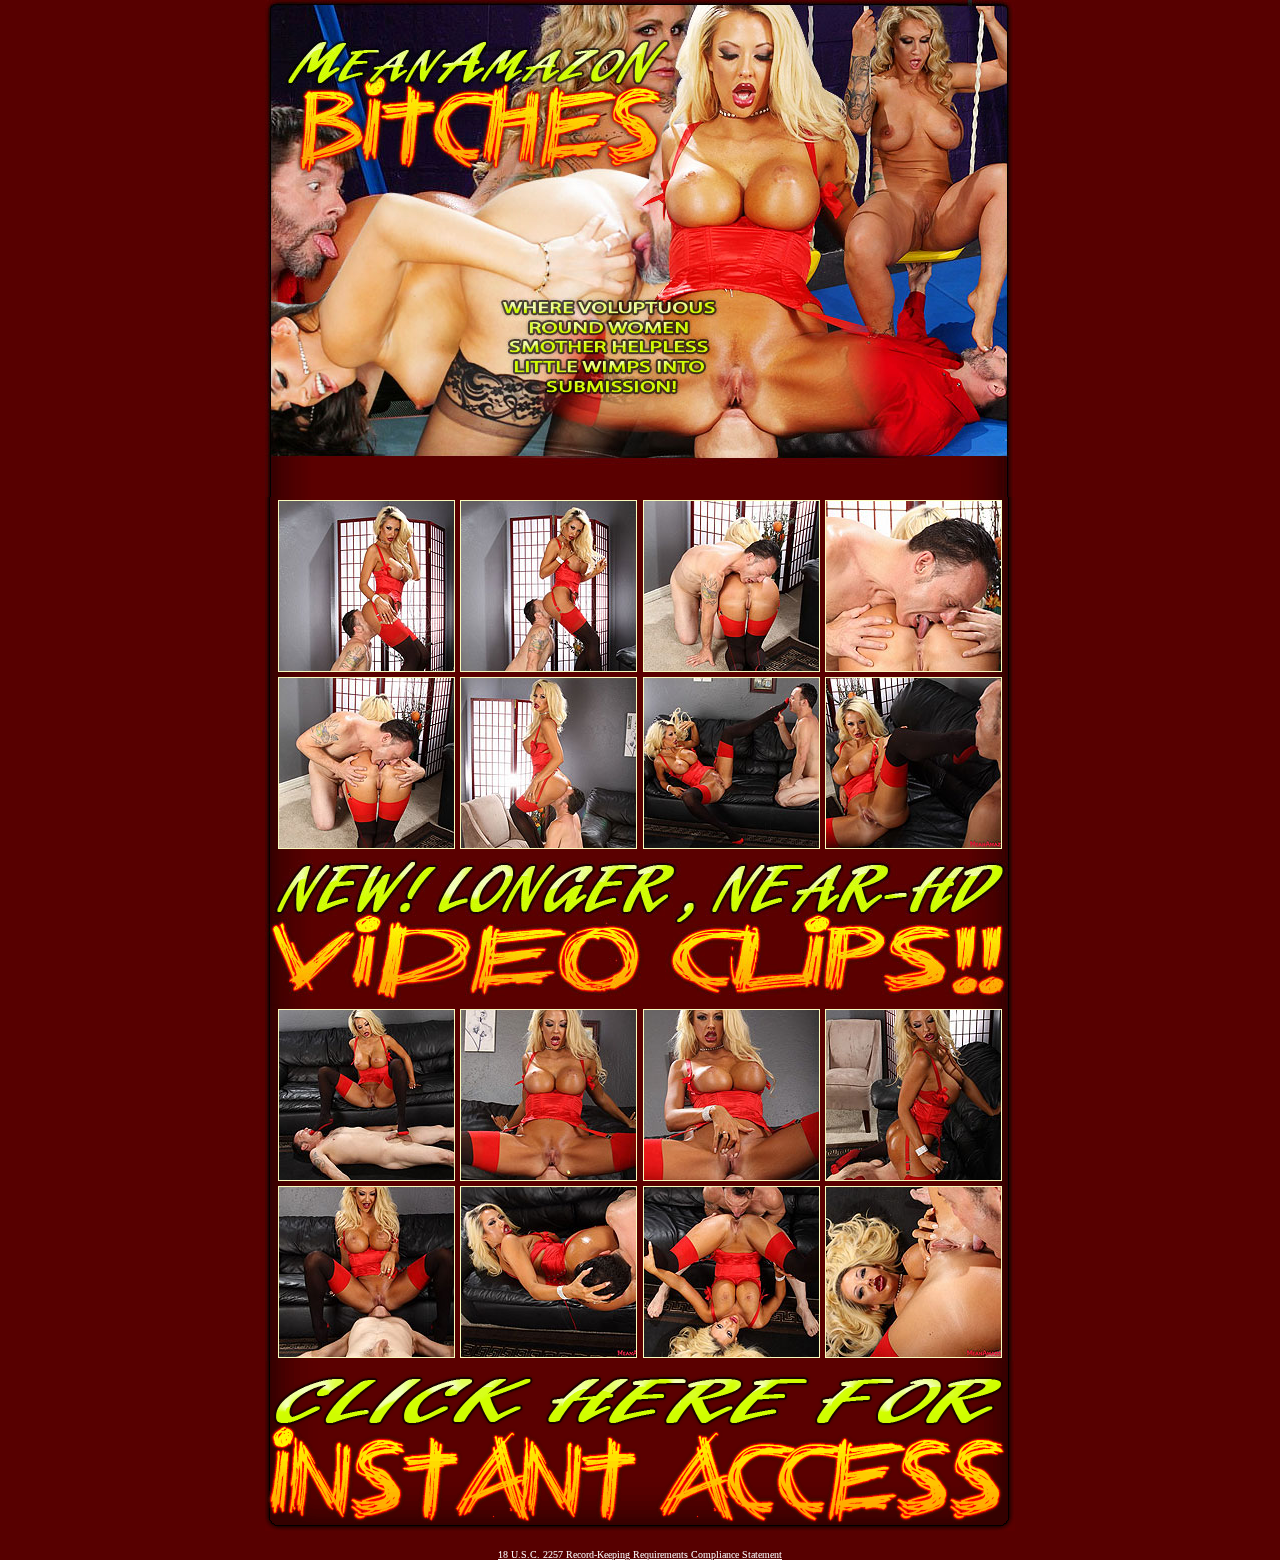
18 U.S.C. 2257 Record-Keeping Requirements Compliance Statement (640, 1554)
